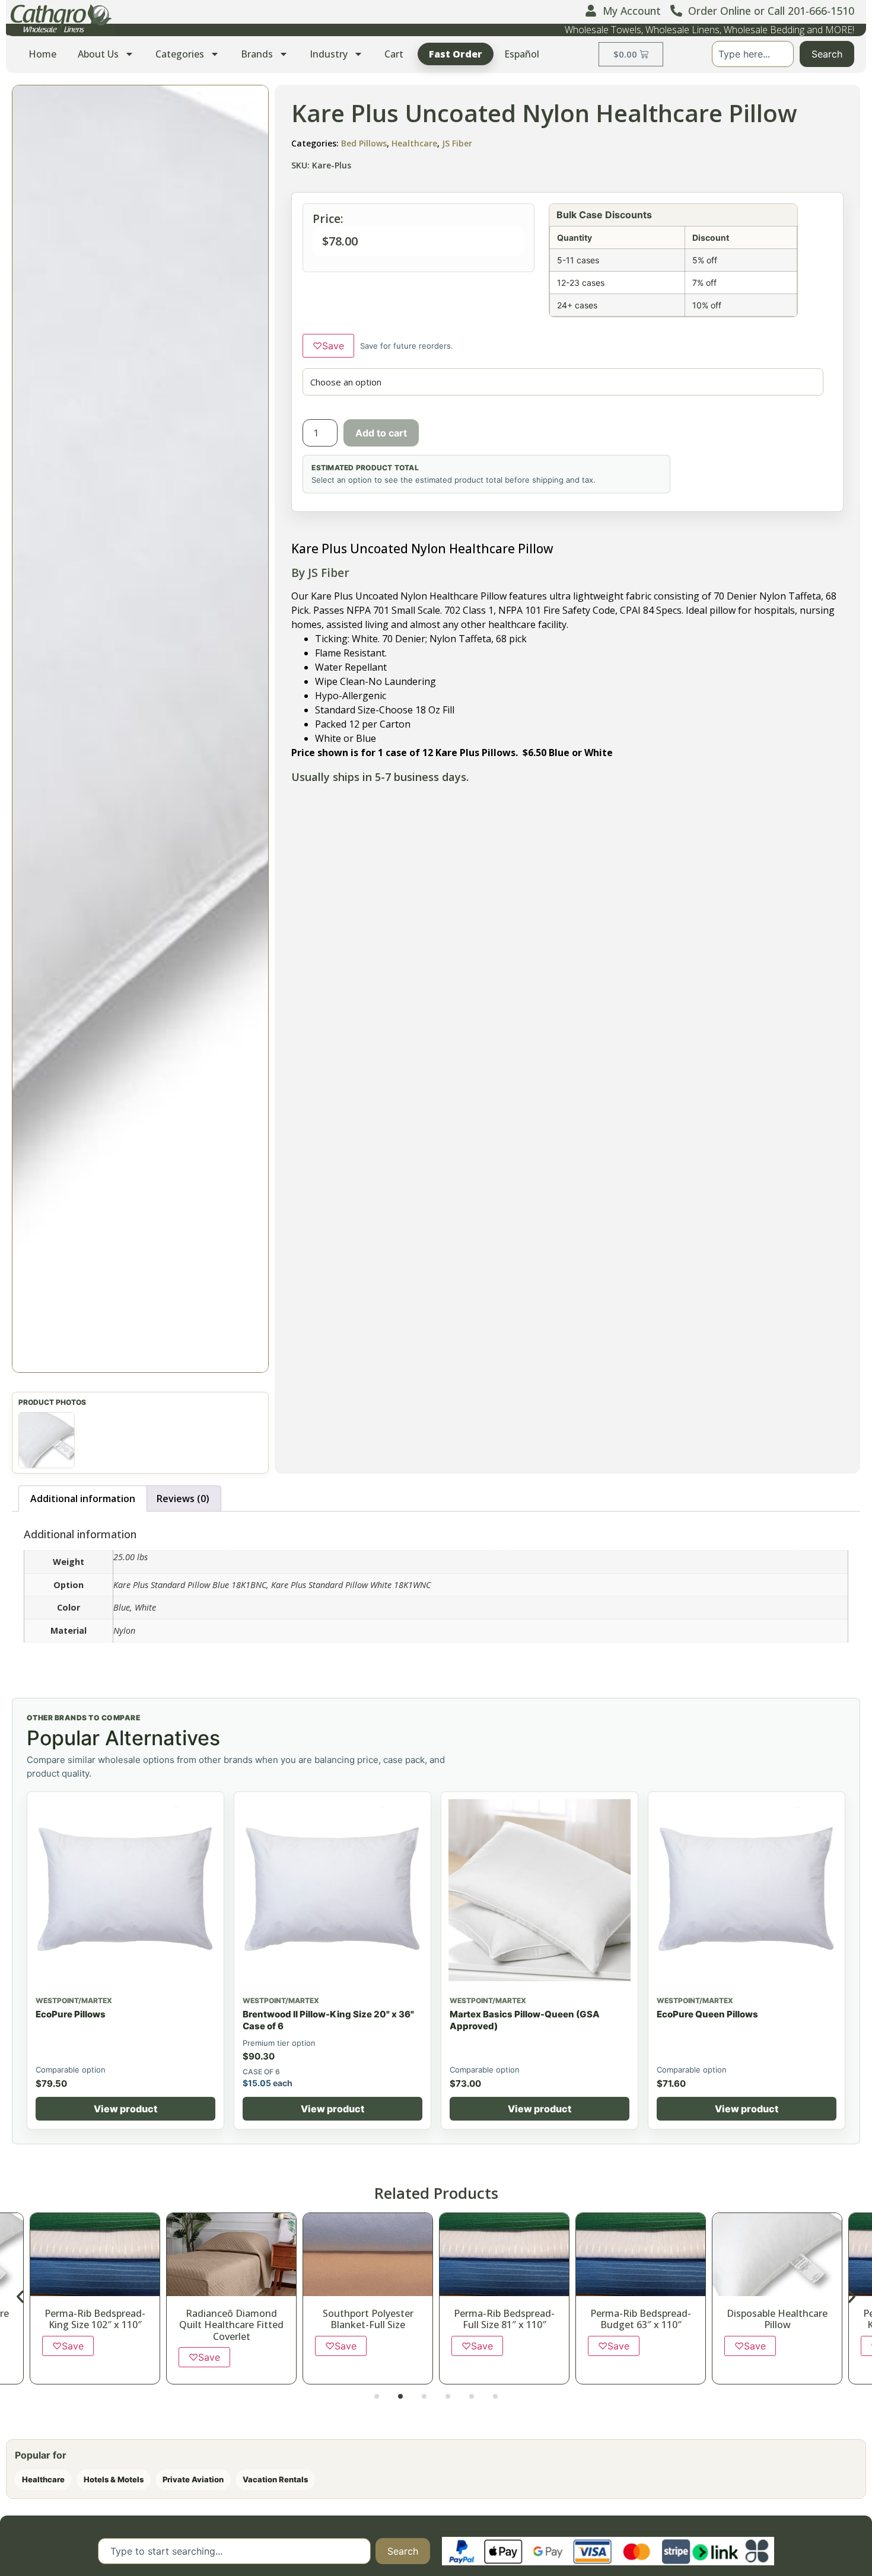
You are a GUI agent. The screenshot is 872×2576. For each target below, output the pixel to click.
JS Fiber (457, 143)
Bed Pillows (364, 143)
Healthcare (414, 143)
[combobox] (753, 54)
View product (125, 2110)
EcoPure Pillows (71, 2015)
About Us (98, 54)
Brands (257, 54)
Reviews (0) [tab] (183, 1500)
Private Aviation (193, 2481)
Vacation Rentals (275, 2481)
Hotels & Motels (114, 2481)
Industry (329, 54)
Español (522, 54)
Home (42, 54)
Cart (394, 54)
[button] (140, 729)
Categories (180, 54)
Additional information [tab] (83, 1500)
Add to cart (381, 433)
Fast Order (456, 54)
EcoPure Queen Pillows (707, 2015)
